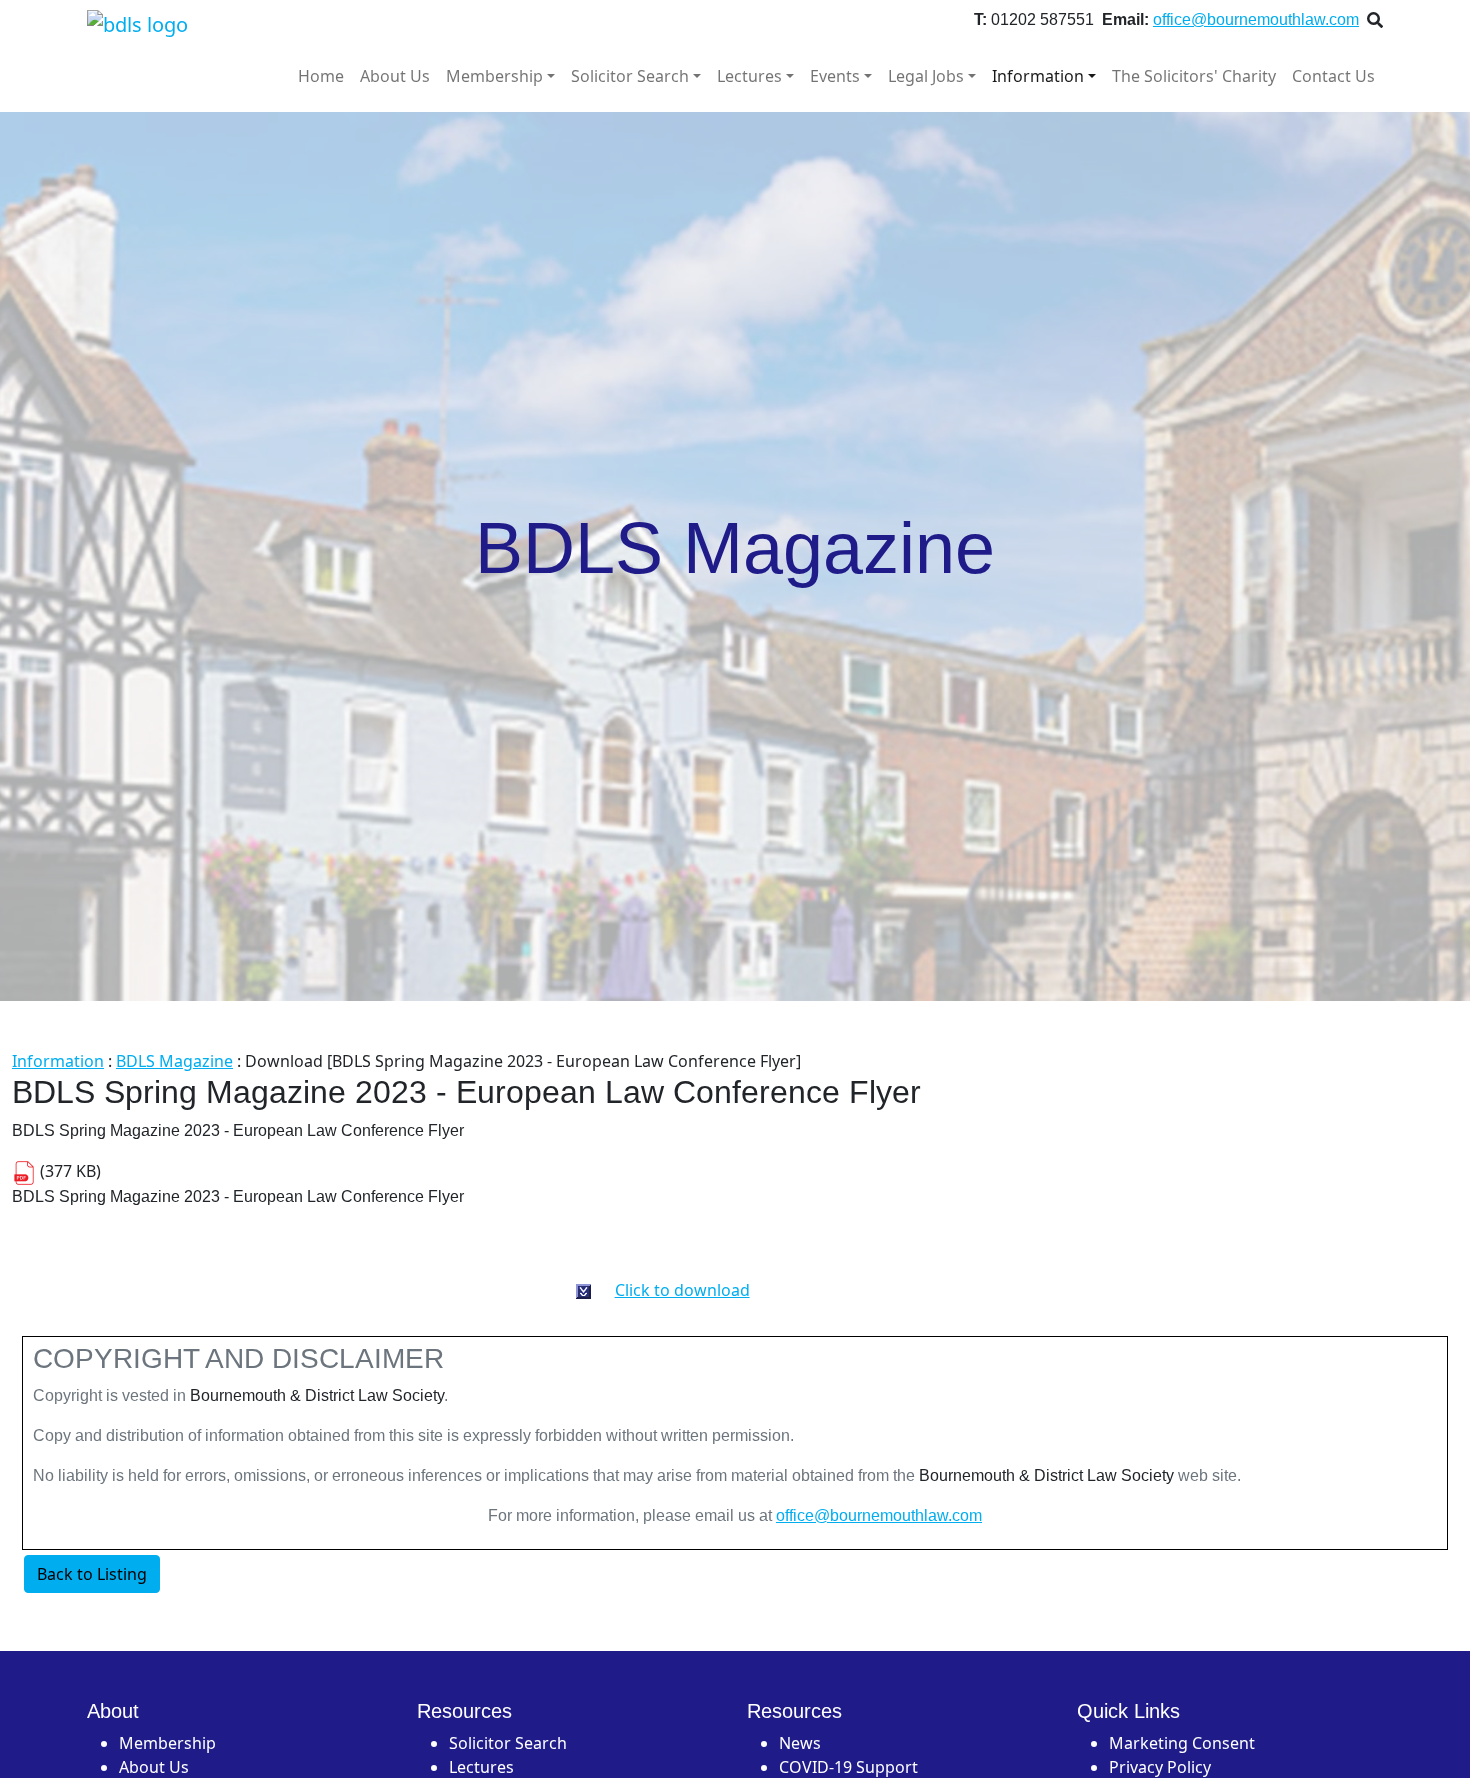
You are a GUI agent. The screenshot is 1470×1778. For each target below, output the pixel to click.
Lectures (749, 76)
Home (321, 76)
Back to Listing (92, 1574)
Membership (494, 76)
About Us (395, 76)
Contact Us (1333, 76)
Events (835, 76)
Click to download (682, 1290)
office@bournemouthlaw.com (1256, 19)
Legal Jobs (926, 76)
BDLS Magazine (174, 1061)
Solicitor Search (630, 76)
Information (1038, 76)
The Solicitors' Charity (1194, 76)
